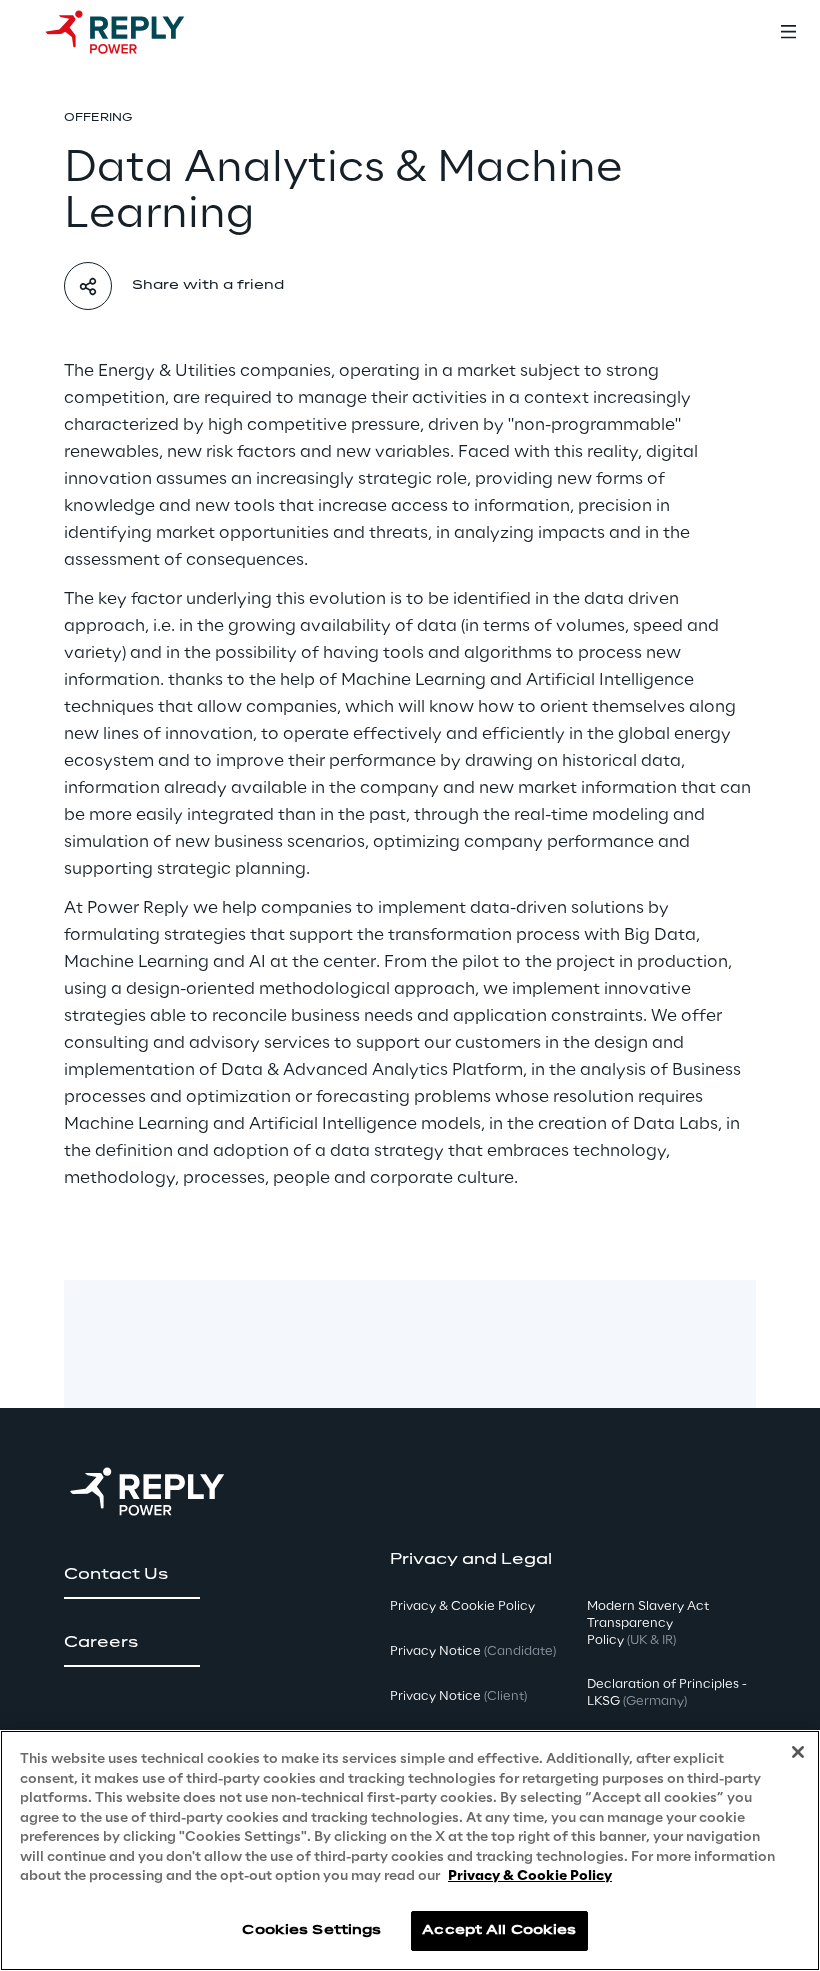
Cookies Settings (311, 1930)
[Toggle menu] (788, 32)
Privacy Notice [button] (473, 1651)
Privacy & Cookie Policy (530, 1876)
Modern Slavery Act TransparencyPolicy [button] (648, 1623)
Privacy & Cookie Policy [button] (462, 1606)
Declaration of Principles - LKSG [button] (667, 1693)
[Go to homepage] (135, 32)
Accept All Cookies (499, 1930)
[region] (410, 1850)
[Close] (798, 1752)
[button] (132, 1575)
